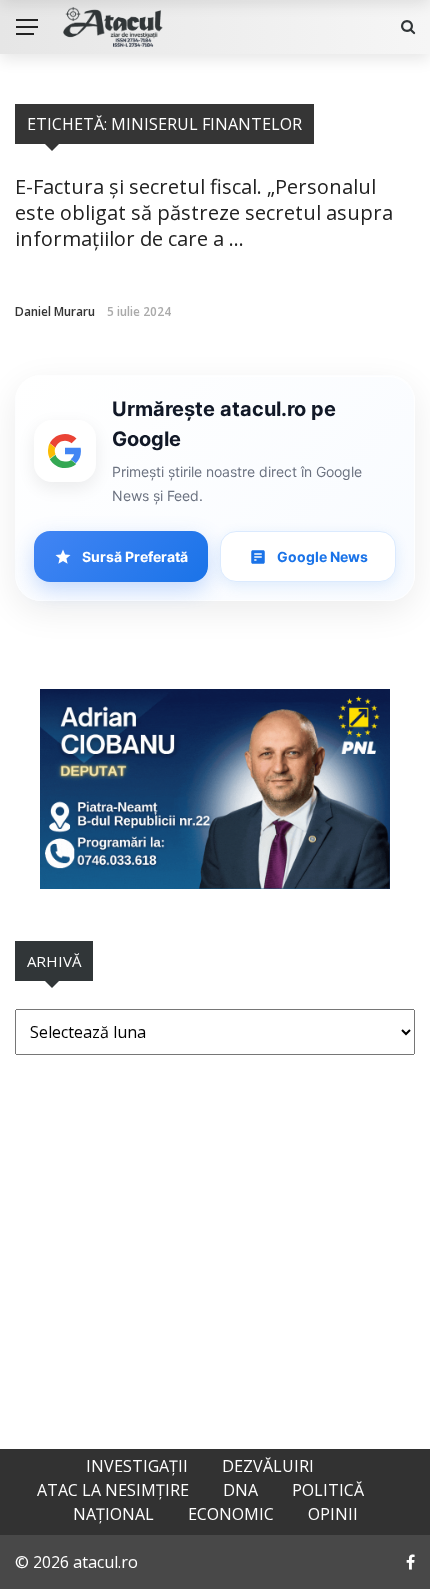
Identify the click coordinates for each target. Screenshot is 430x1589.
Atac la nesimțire (113, 1490)
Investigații (137, 1466)
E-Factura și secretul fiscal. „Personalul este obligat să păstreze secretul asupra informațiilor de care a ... (204, 212)
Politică (328, 1490)
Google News (322, 556)
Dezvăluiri (268, 1466)
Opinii (333, 1514)
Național (113, 1514)
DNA (240, 1490)
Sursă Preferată (135, 556)
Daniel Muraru (55, 311)
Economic (231, 1514)
